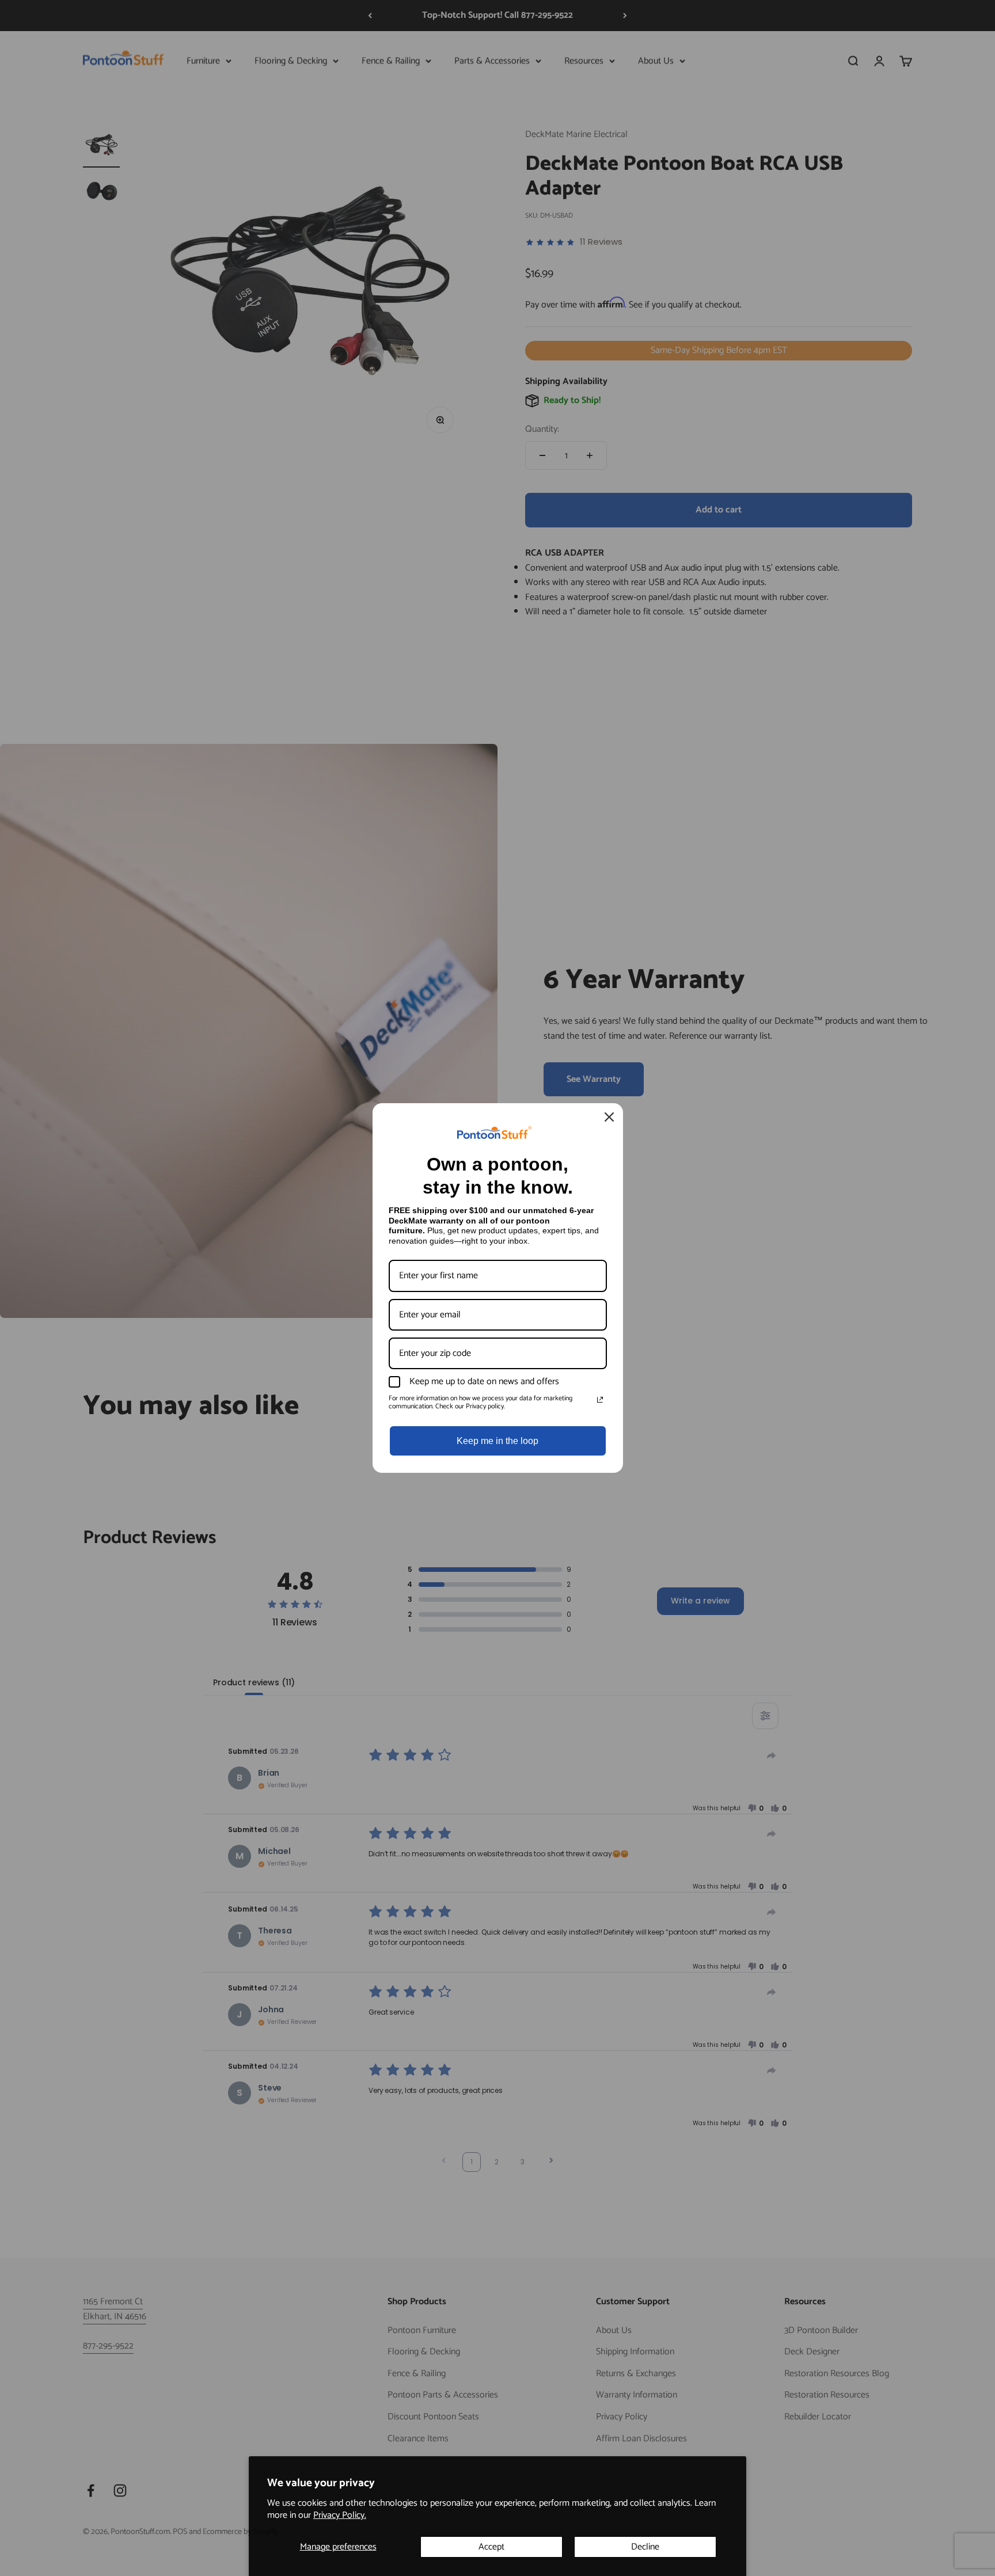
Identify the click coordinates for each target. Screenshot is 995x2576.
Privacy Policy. (340, 2515)
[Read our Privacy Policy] (600, 1400)
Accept (491, 2547)
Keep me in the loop (498, 1441)
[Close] (609, 1117)
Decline (645, 2547)
